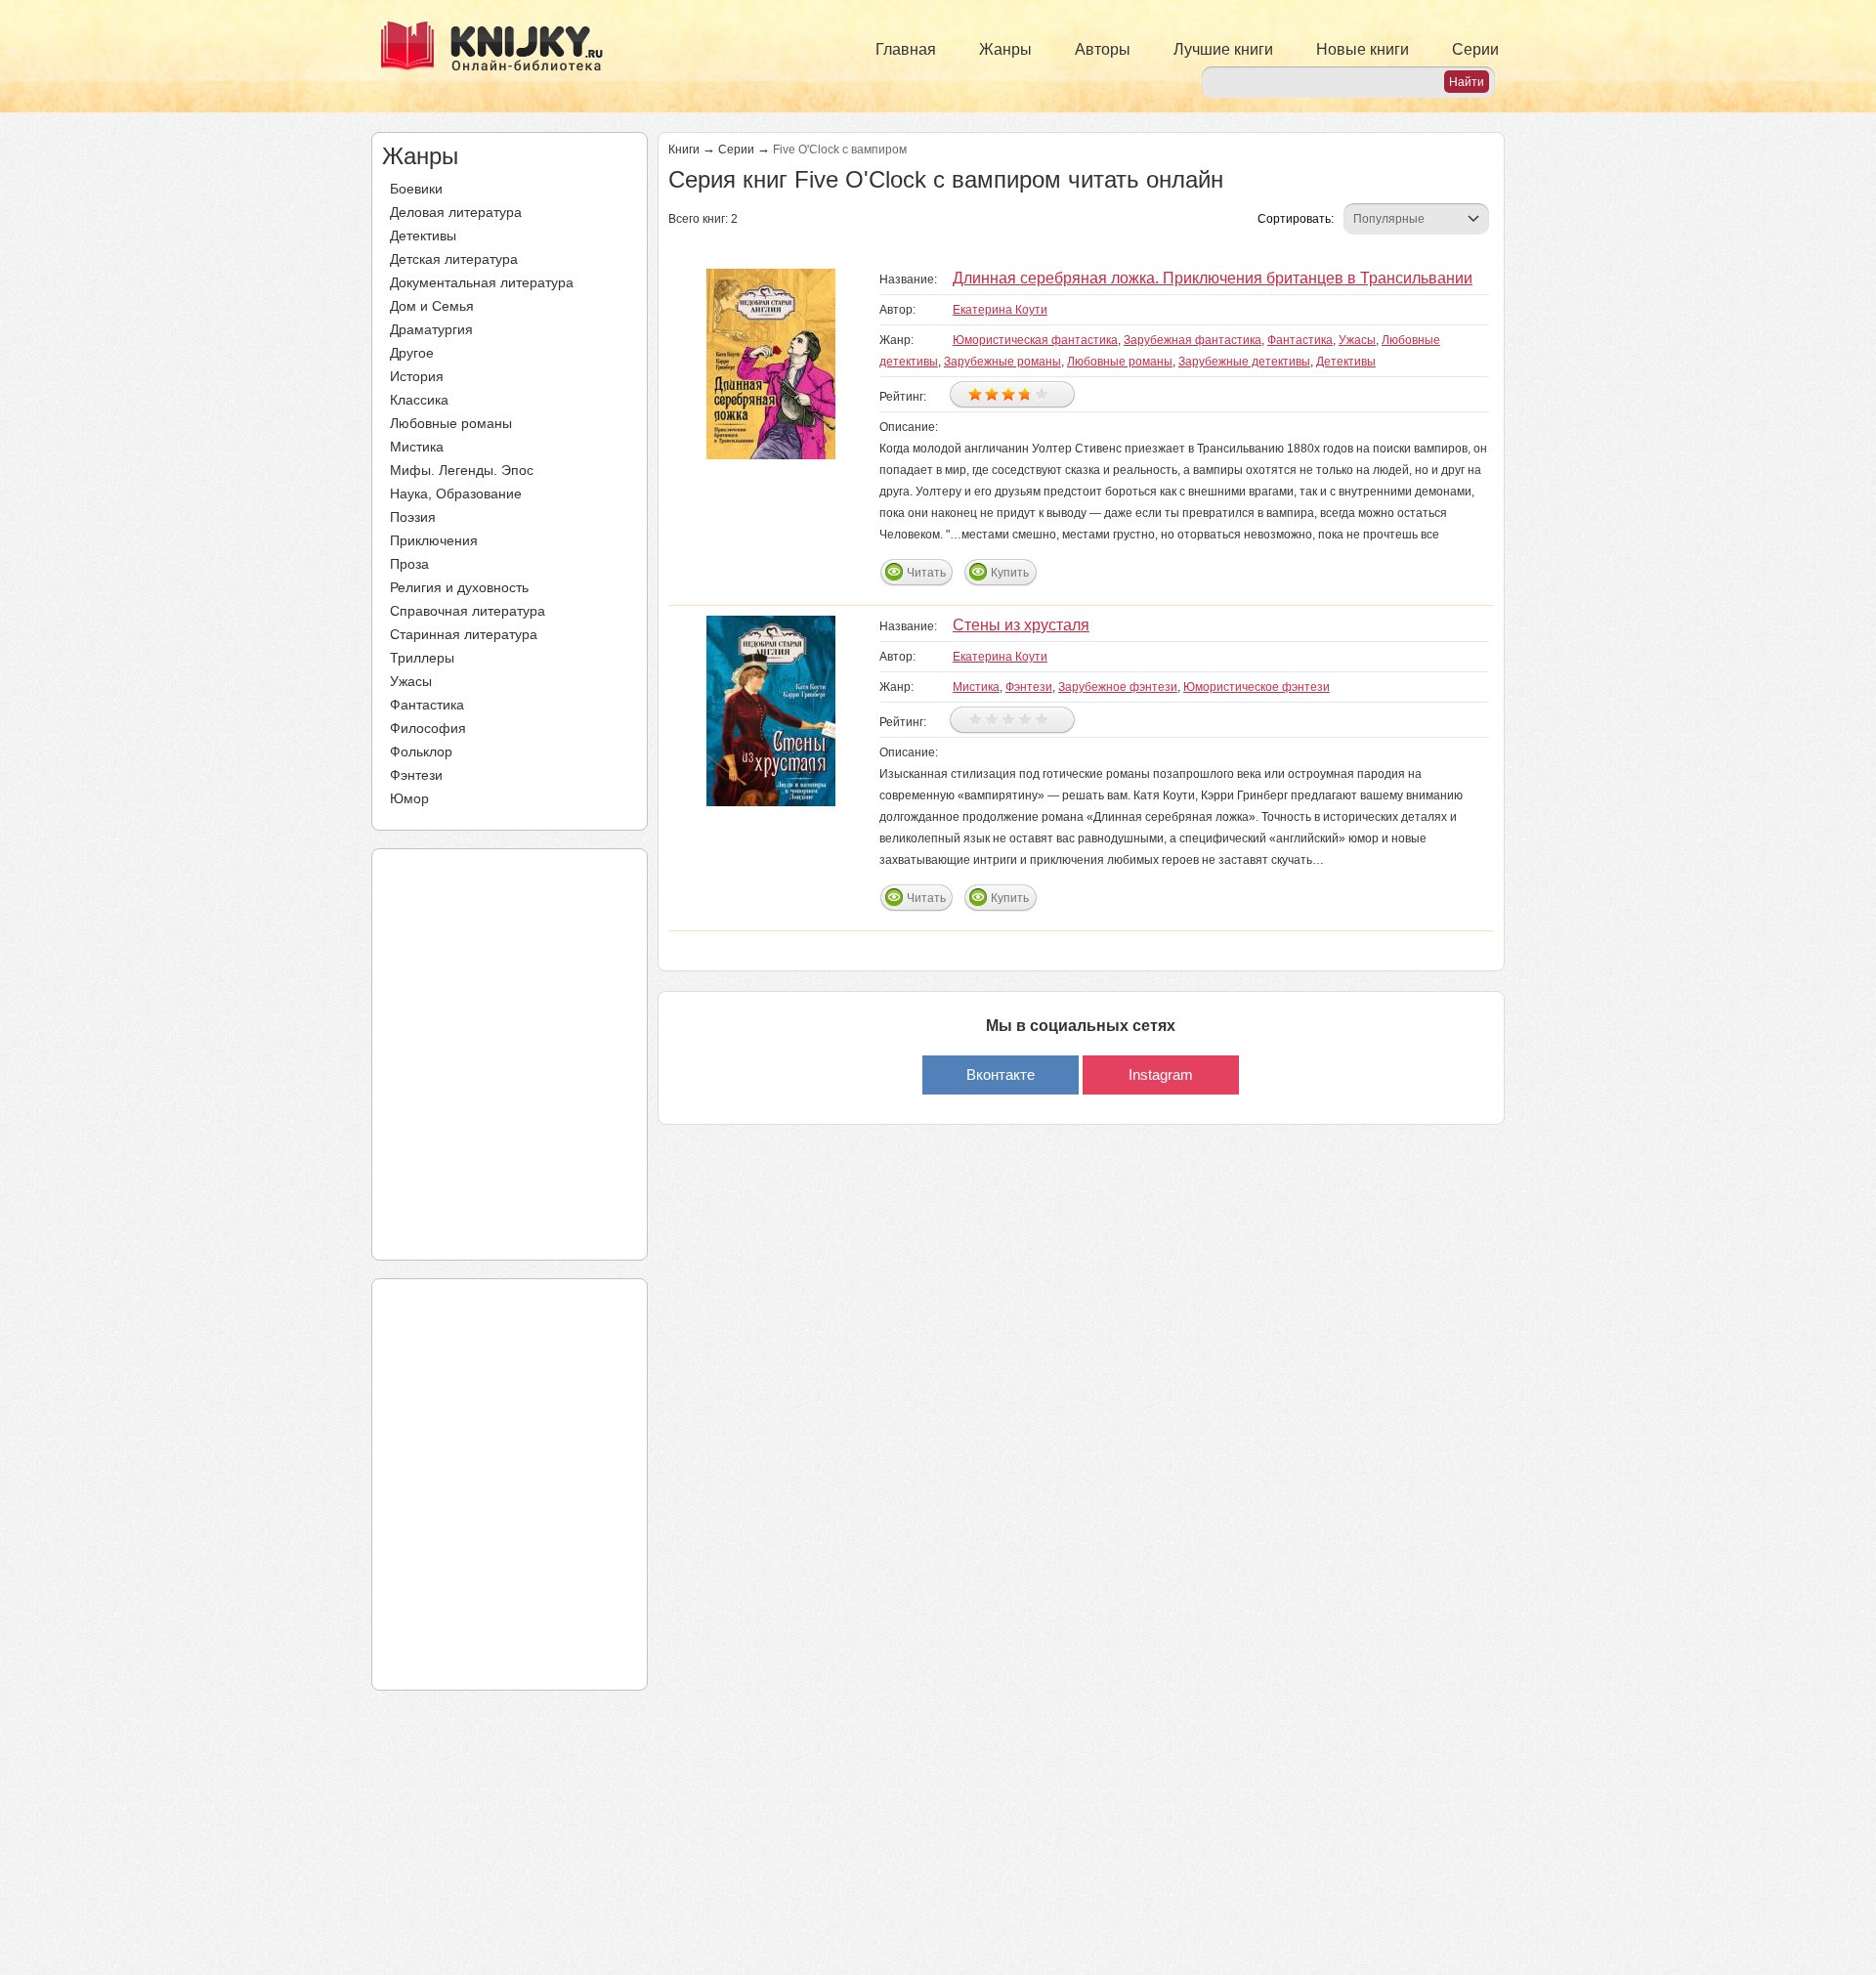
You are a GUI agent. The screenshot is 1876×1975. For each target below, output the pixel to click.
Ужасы (411, 681)
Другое (412, 353)
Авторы (1103, 49)
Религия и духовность (459, 587)
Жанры (1005, 49)
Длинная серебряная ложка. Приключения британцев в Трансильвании (1213, 278)
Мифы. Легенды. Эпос (462, 470)
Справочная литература (468, 611)
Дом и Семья (432, 306)
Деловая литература (456, 212)
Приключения (434, 540)
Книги (684, 150)
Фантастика (427, 705)
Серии (1475, 49)
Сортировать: (1296, 219)
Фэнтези (416, 775)
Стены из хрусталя (1021, 625)
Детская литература (454, 259)
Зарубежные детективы (1244, 362)
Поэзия (413, 517)
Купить (1010, 573)
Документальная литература (482, 282)
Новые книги (1363, 49)
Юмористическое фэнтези (1257, 687)
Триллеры (422, 658)
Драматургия (431, 329)
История (417, 376)
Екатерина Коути (1000, 310)
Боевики (416, 189)
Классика (419, 400)
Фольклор (421, 751)
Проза (409, 564)
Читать (926, 573)
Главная (906, 49)
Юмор (409, 798)
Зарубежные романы (1002, 362)
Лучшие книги (1223, 49)
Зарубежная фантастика (1193, 340)
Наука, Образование (456, 494)
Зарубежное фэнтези (1118, 687)
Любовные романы (451, 423)
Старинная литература (464, 634)
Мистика (417, 447)
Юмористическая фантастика (1035, 340)
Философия (428, 728)
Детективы (423, 236)
